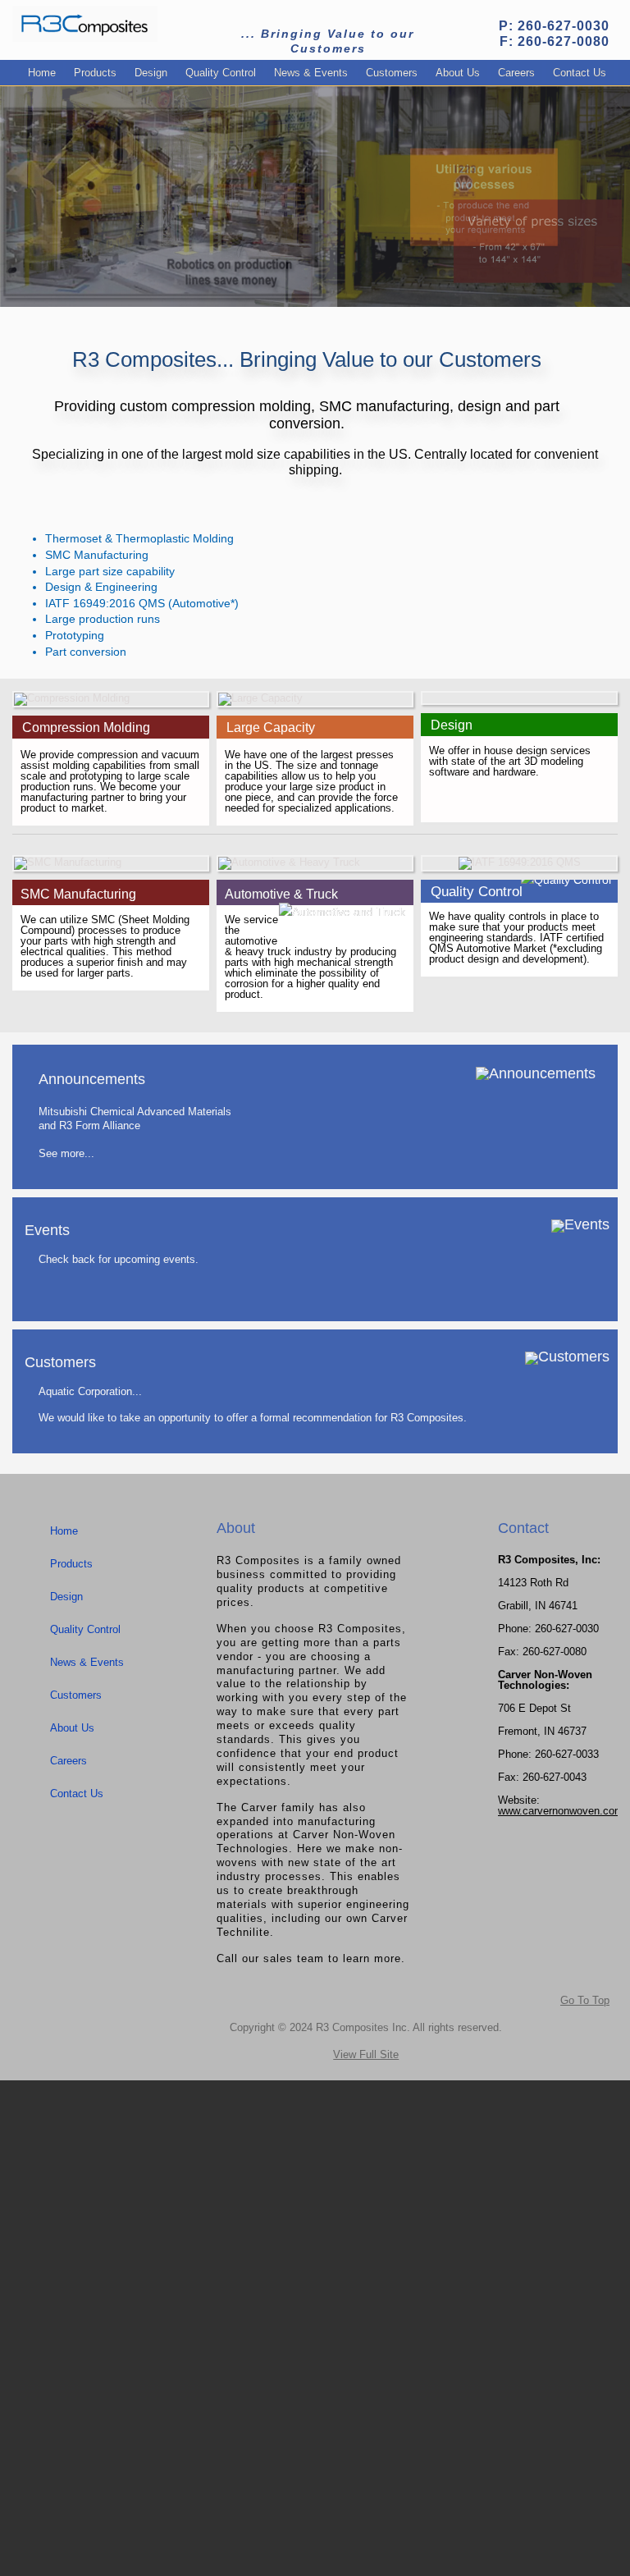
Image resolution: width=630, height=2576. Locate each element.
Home (42, 73)
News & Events (311, 73)
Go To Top (585, 2000)
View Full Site (366, 2054)
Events (47, 1230)
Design (151, 73)
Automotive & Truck (281, 894)
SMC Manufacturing (78, 894)
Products (95, 73)
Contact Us (580, 73)
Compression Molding (86, 728)
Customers (392, 73)
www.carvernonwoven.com (561, 1811)
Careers (516, 73)
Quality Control (221, 73)
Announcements (92, 1079)
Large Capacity (271, 728)
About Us (458, 73)
